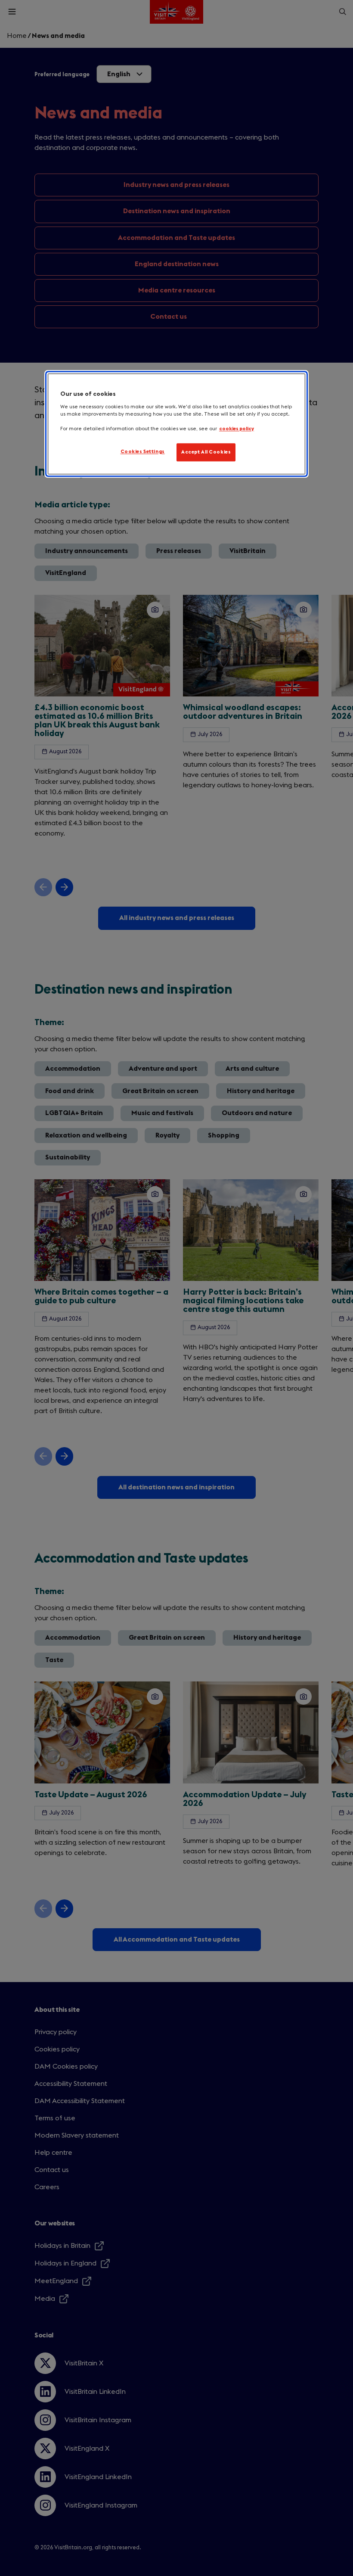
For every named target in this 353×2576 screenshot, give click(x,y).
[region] (176, 424)
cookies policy (237, 429)
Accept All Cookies (206, 452)
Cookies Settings (143, 452)
